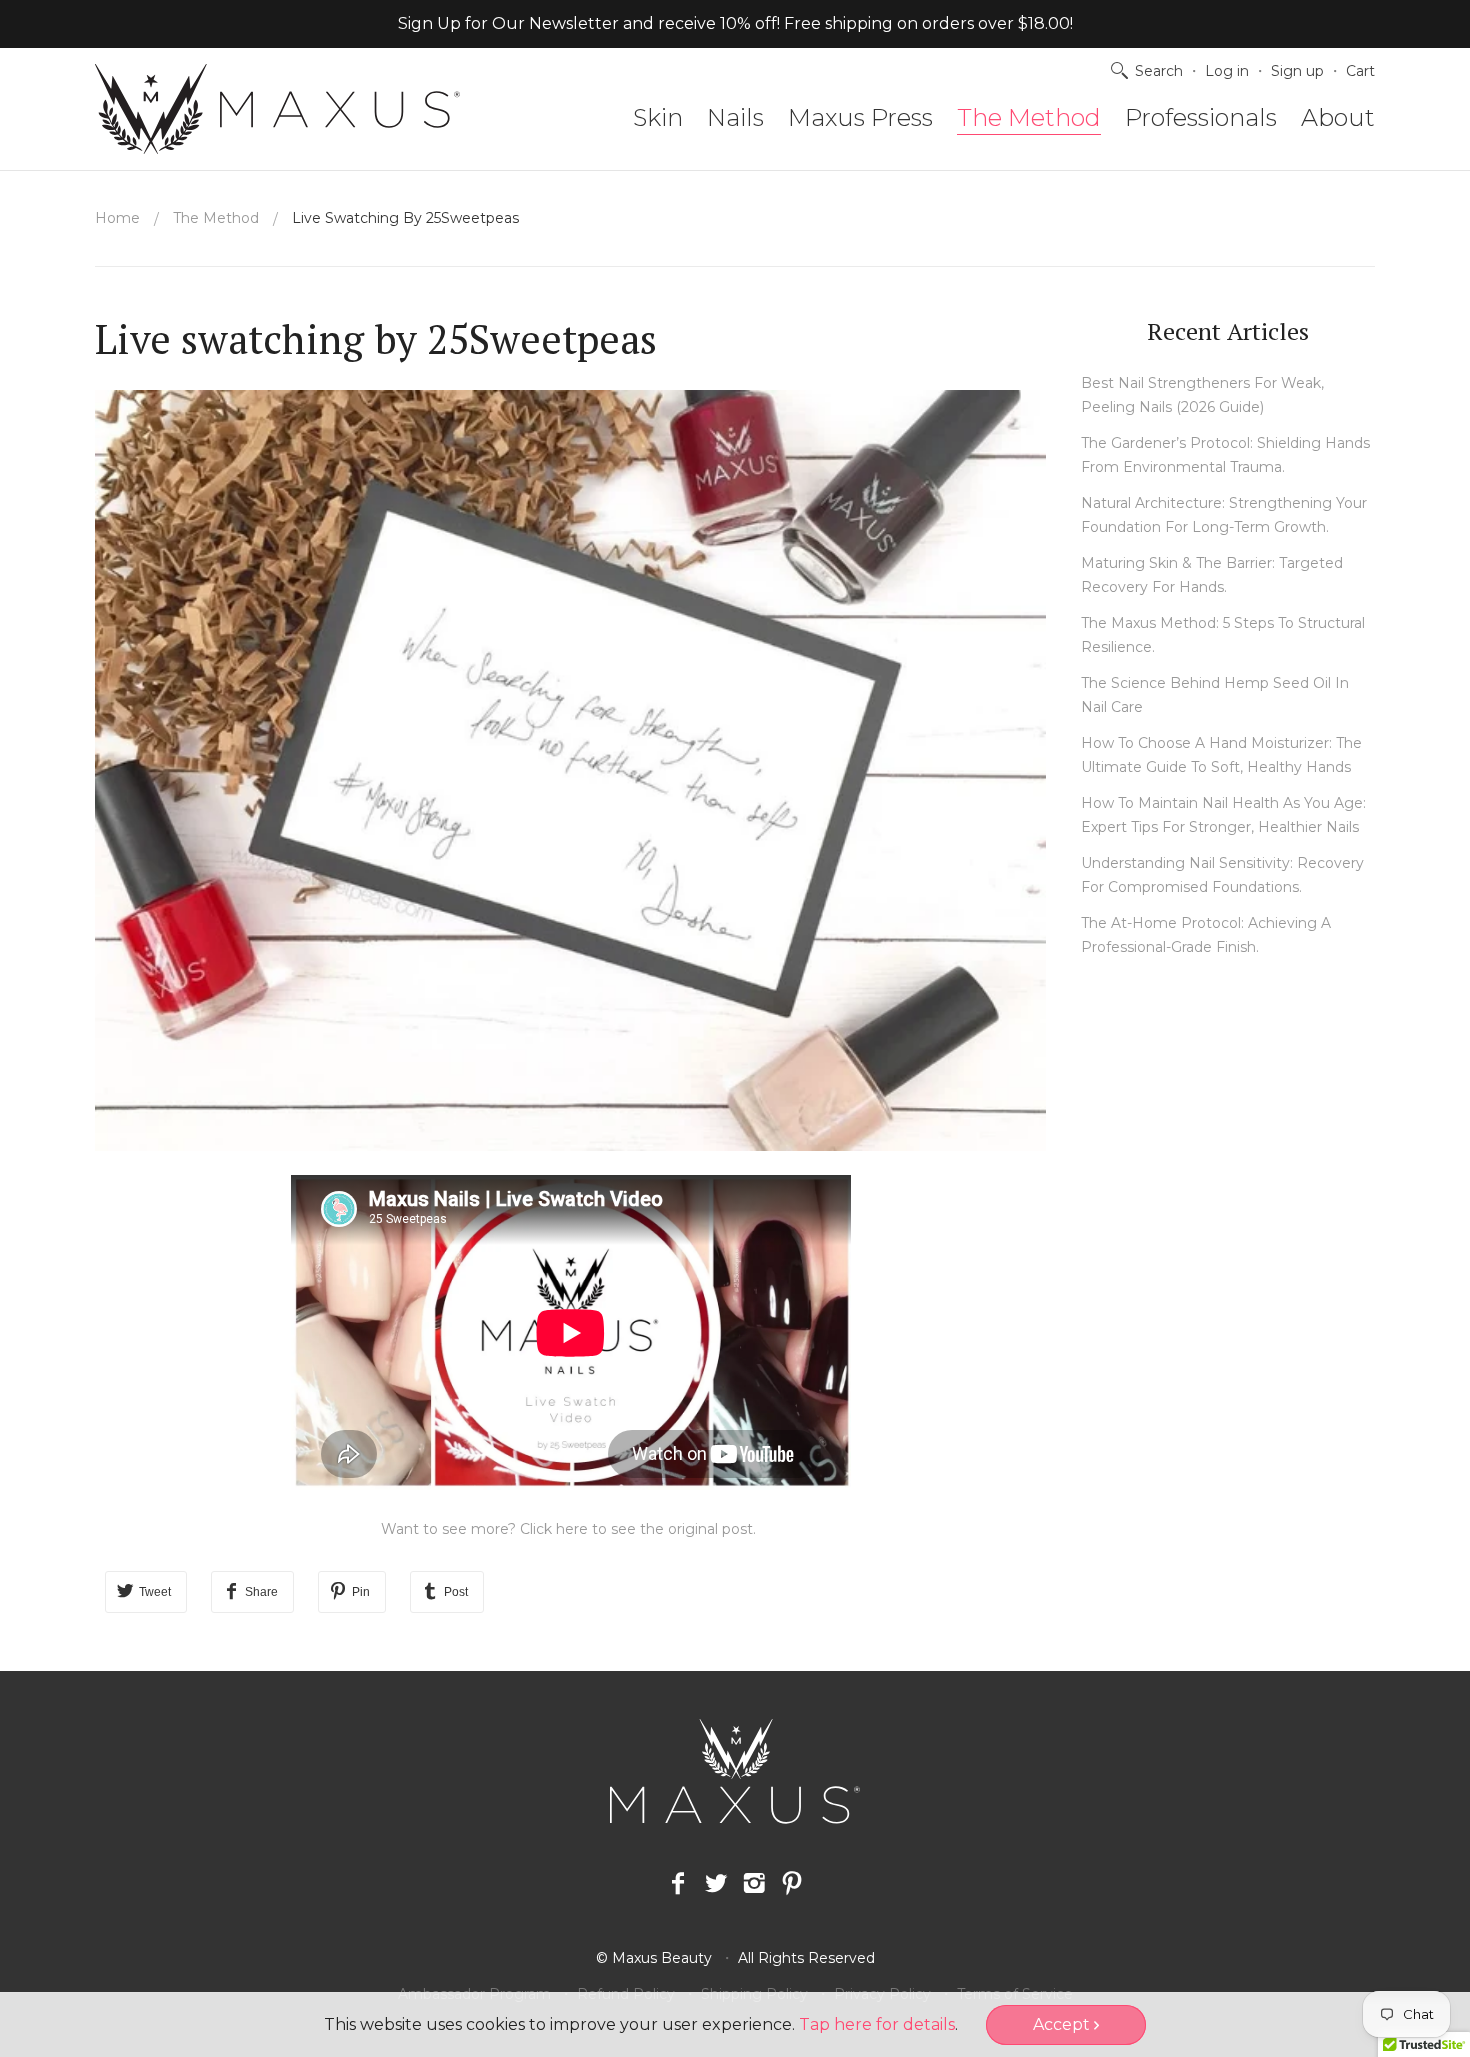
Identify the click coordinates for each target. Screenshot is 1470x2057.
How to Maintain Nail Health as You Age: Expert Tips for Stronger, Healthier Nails (1223, 815)
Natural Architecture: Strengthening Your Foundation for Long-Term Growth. (1224, 515)
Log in (1227, 71)
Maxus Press (860, 117)
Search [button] (1159, 71)
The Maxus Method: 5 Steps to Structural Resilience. (1223, 635)
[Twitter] (716, 1884)
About (1338, 117)
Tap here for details (877, 2024)
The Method (1029, 117)
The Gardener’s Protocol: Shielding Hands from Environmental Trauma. (1225, 455)
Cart (1360, 71)
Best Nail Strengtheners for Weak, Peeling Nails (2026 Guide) (1202, 395)
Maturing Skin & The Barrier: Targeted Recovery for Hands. (1212, 575)
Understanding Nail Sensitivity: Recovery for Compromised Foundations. (1222, 875)
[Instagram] (754, 1884)
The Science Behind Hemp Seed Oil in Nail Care (1215, 695)
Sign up (1297, 71)
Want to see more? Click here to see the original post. (570, 1529)
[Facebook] (678, 1884)
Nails (735, 117)
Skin (658, 117)
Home (117, 218)
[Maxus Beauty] (277, 109)
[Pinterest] (792, 1884)
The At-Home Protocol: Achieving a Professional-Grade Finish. (1206, 935)
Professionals (1201, 117)
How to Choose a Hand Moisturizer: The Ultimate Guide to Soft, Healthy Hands (1221, 755)
